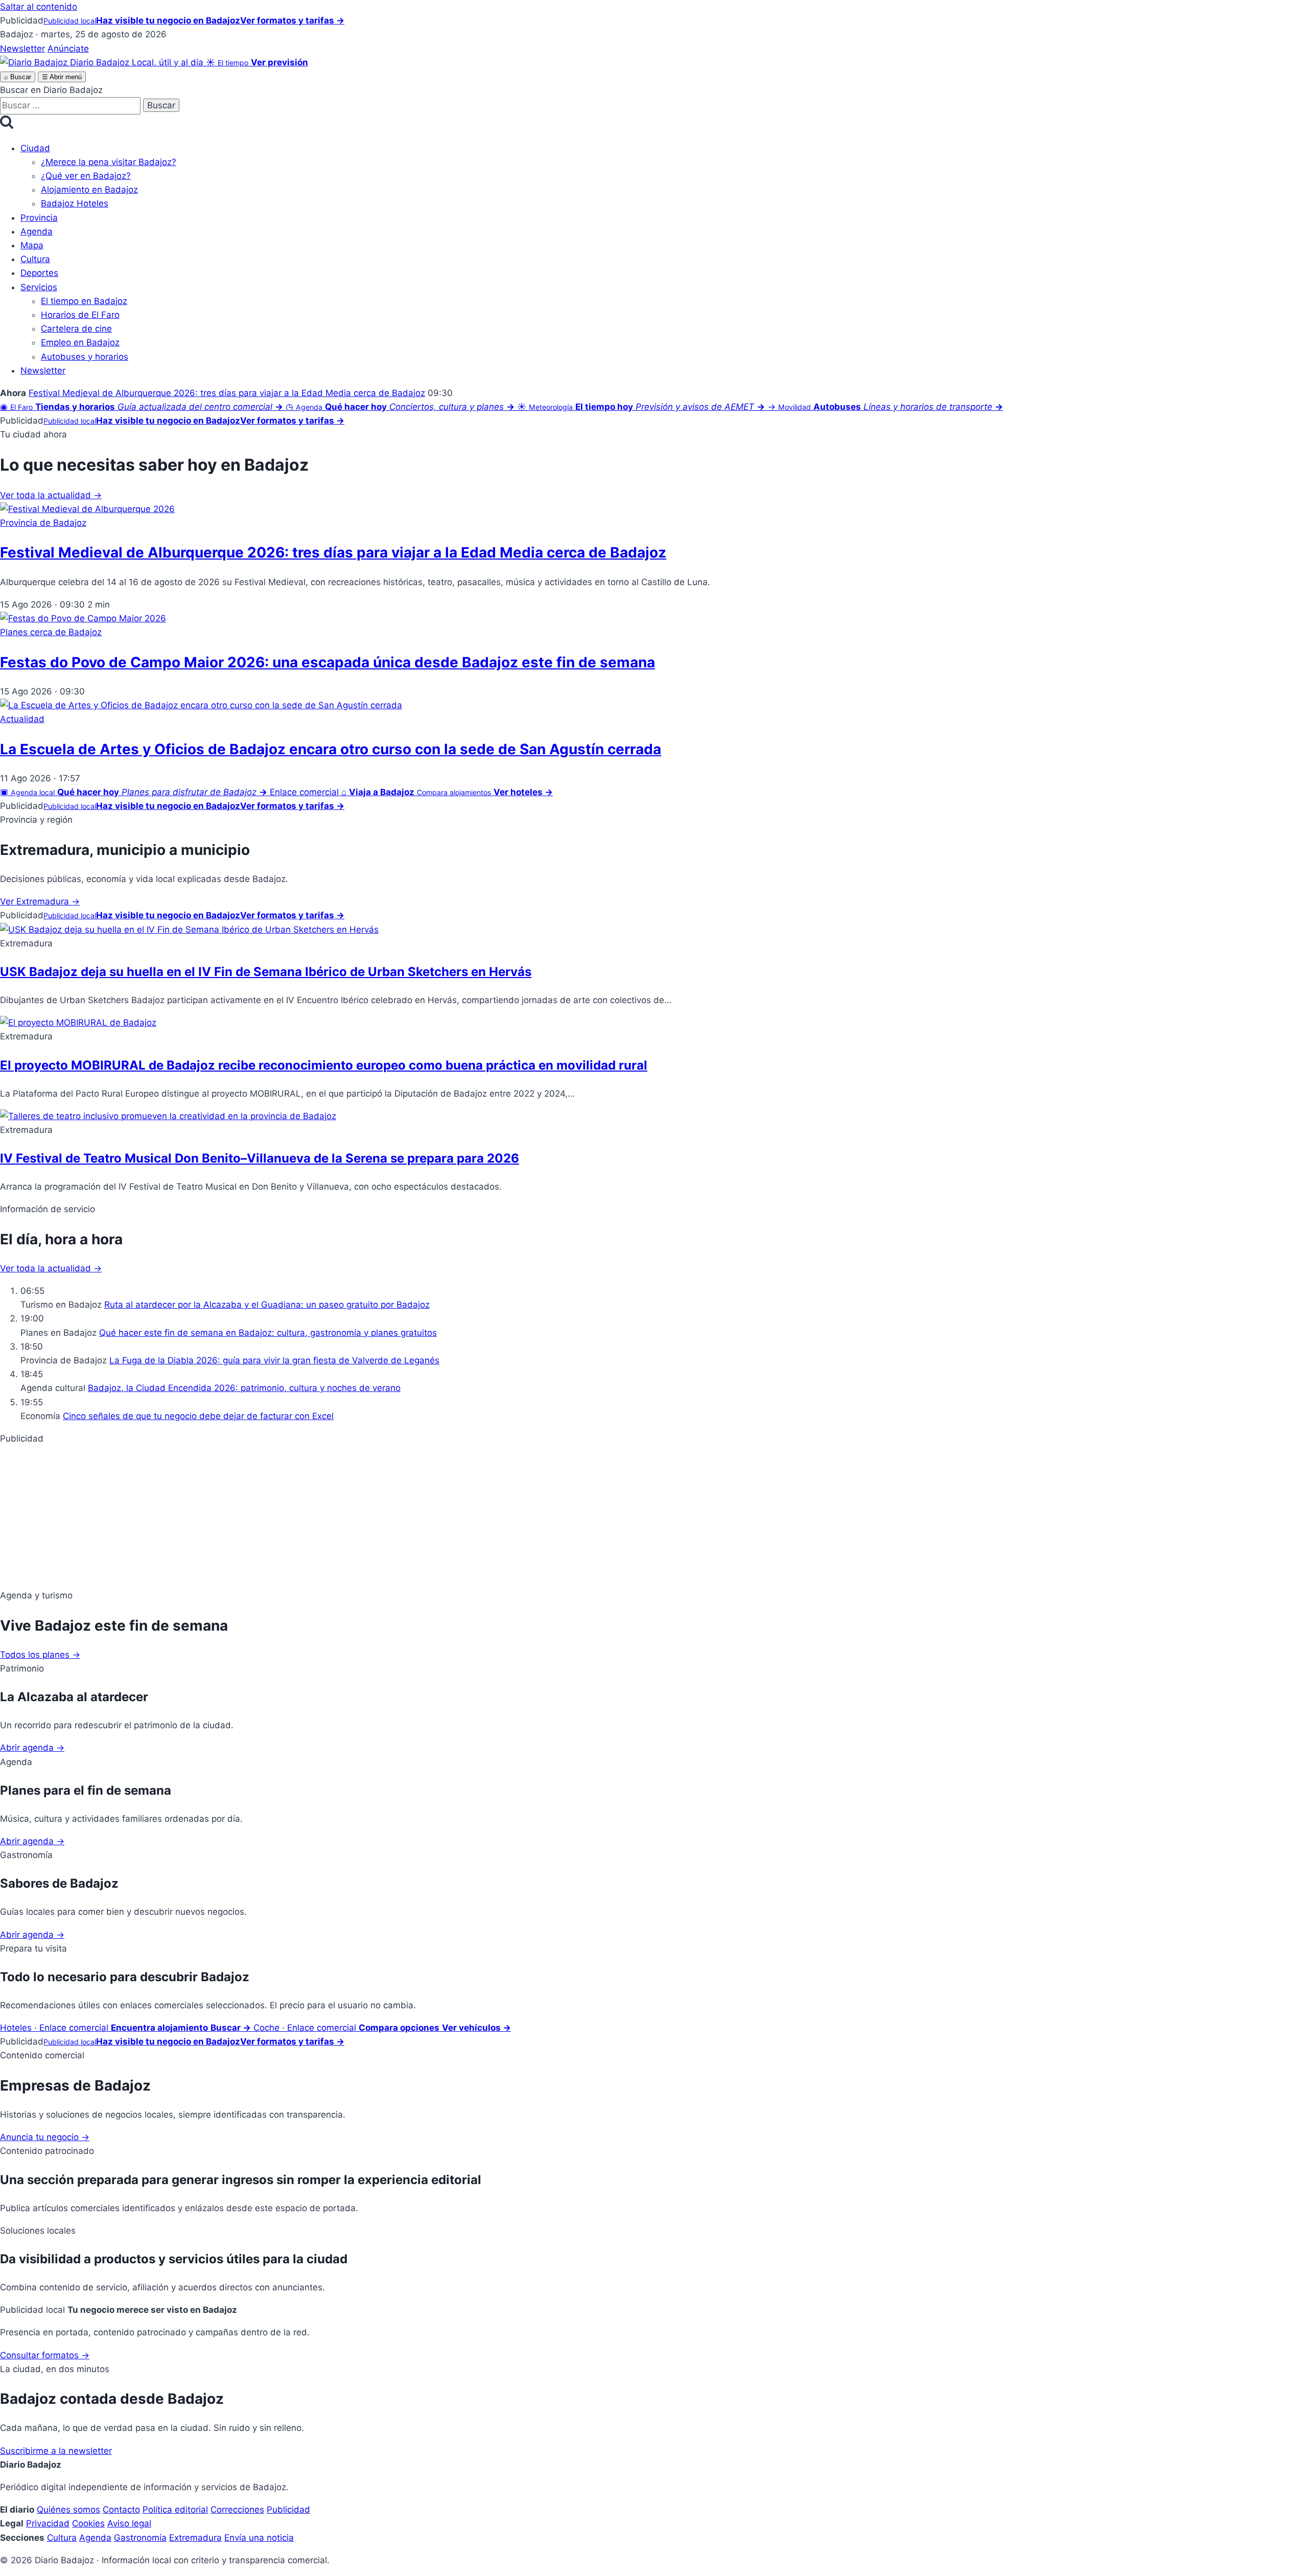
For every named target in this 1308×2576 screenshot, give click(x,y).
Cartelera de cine (76, 329)
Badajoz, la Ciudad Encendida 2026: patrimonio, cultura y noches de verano (244, 1388)
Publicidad (288, 2510)
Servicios (39, 287)
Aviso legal (129, 2523)
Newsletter (22, 49)
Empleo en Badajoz (80, 342)
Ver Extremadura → (40, 901)
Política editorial (175, 2510)
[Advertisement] (307, 1517)
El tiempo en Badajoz (84, 301)
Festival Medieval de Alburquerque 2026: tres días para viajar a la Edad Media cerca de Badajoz (227, 393)
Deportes (39, 273)
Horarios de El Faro (80, 315)
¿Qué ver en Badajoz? (86, 176)
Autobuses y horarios (85, 357)
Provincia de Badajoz (43, 523)
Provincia (39, 218)
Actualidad (22, 719)
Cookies (88, 2523)
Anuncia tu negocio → (45, 2137)
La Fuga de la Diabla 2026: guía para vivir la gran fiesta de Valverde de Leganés (274, 1360)
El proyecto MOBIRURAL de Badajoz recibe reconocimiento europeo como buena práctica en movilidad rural (324, 1065)
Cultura (35, 259)
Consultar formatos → (45, 2355)
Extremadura (195, 2538)
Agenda (37, 231)
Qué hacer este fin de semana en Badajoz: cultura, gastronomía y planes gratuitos (268, 1333)
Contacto (121, 2510)
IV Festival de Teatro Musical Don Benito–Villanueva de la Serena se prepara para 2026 (260, 1158)
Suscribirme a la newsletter (56, 2451)
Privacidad (48, 2523)
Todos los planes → (40, 1655)
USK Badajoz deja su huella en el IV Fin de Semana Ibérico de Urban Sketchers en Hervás (266, 972)
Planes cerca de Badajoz (51, 632)
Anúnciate (68, 49)
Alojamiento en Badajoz (89, 190)
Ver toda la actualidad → (51, 495)
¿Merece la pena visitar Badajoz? (109, 162)
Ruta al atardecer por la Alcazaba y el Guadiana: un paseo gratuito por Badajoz (267, 1305)
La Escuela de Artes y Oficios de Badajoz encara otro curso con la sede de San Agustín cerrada (331, 749)
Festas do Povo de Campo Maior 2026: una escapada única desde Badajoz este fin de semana (328, 662)
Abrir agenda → (32, 1748)
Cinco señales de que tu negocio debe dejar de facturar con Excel (198, 1416)
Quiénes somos (68, 2510)
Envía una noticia (259, 2538)
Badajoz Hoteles (75, 203)
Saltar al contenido (39, 7)
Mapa (32, 245)
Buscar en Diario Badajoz (51, 90)
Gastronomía (140, 2538)
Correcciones (237, 2510)
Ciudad (35, 148)
